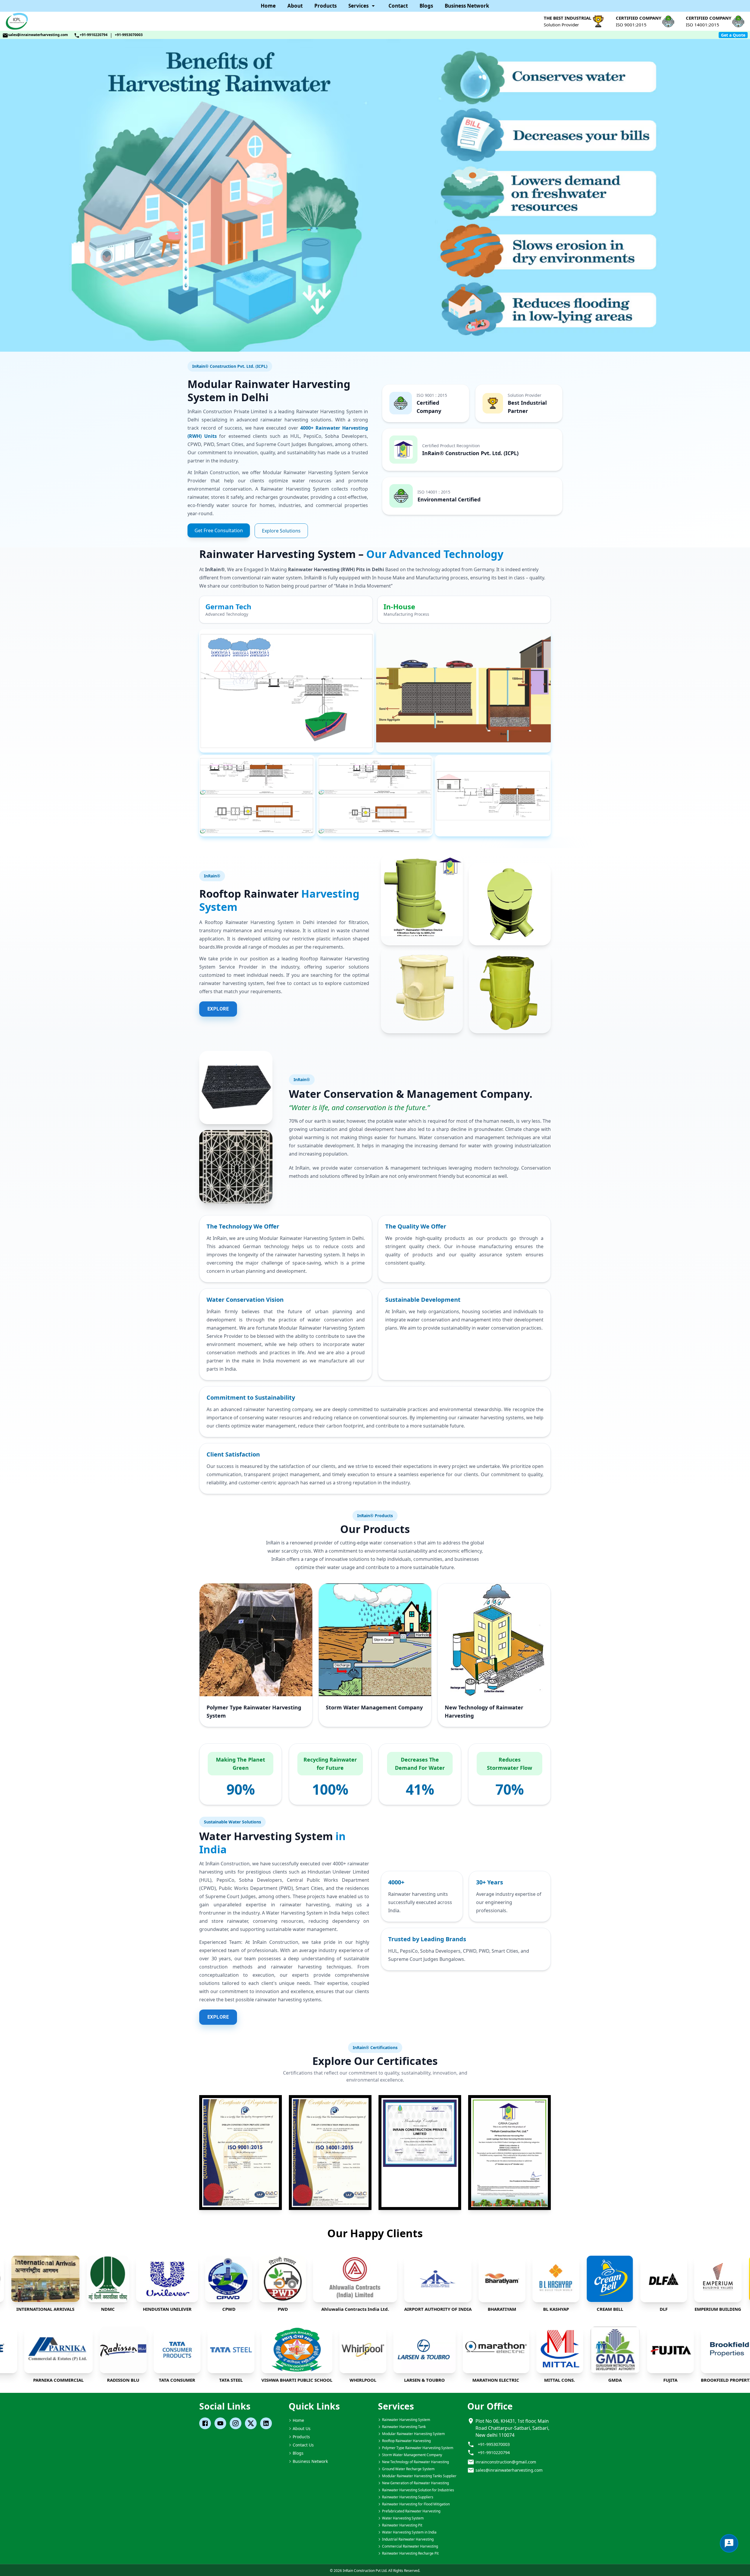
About (295, 6)
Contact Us (303, 2445)
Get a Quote (733, 35)
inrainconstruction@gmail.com (506, 2462)
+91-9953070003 (129, 35)
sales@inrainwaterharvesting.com (38, 35)
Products (325, 6)
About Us (302, 2428)
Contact (398, 6)
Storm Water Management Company (374, 1707)
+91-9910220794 (94, 35)
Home (268, 6)
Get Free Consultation (219, 530)
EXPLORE (218, 1009)
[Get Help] (729, 2543)
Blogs (426, 6)
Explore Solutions (281, 531)
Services (358, 6)
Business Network (467, 6)
